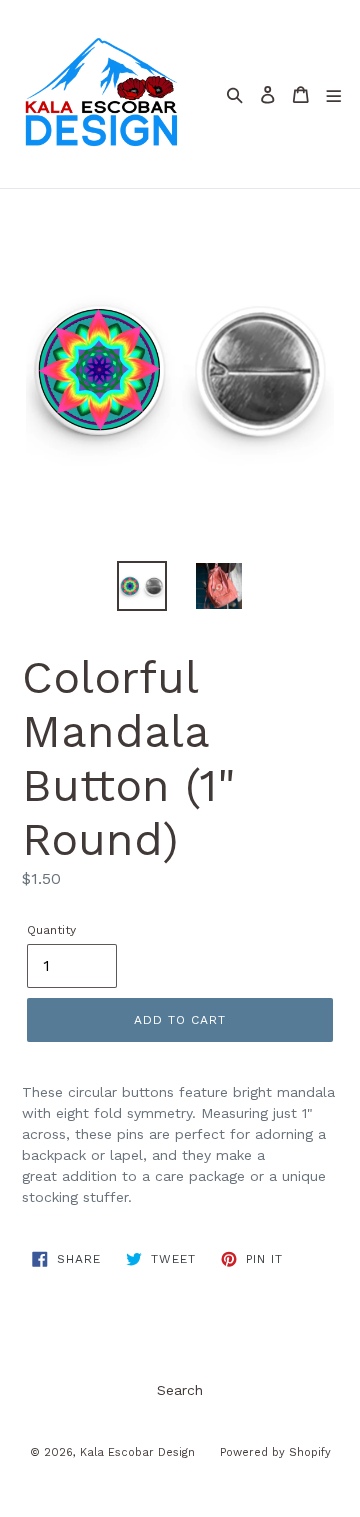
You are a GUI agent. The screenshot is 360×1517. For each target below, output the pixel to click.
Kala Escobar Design (137, 1452)
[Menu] (334, 94)
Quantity (51, 930)
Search (180, 1390)
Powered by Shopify (275, 1452)
